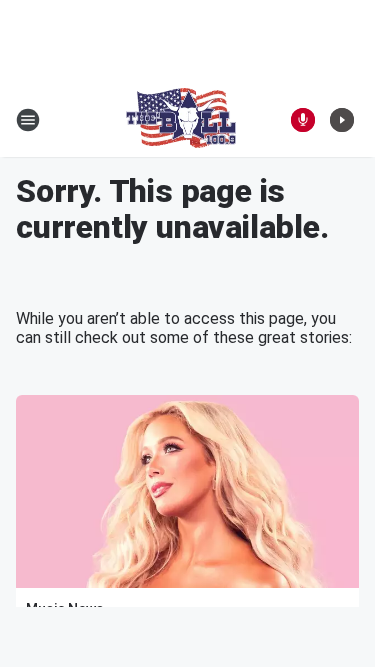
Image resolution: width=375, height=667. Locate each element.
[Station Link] (181, 120)
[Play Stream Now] (342, 120)
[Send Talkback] (303, 120)
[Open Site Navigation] (28, 120)
